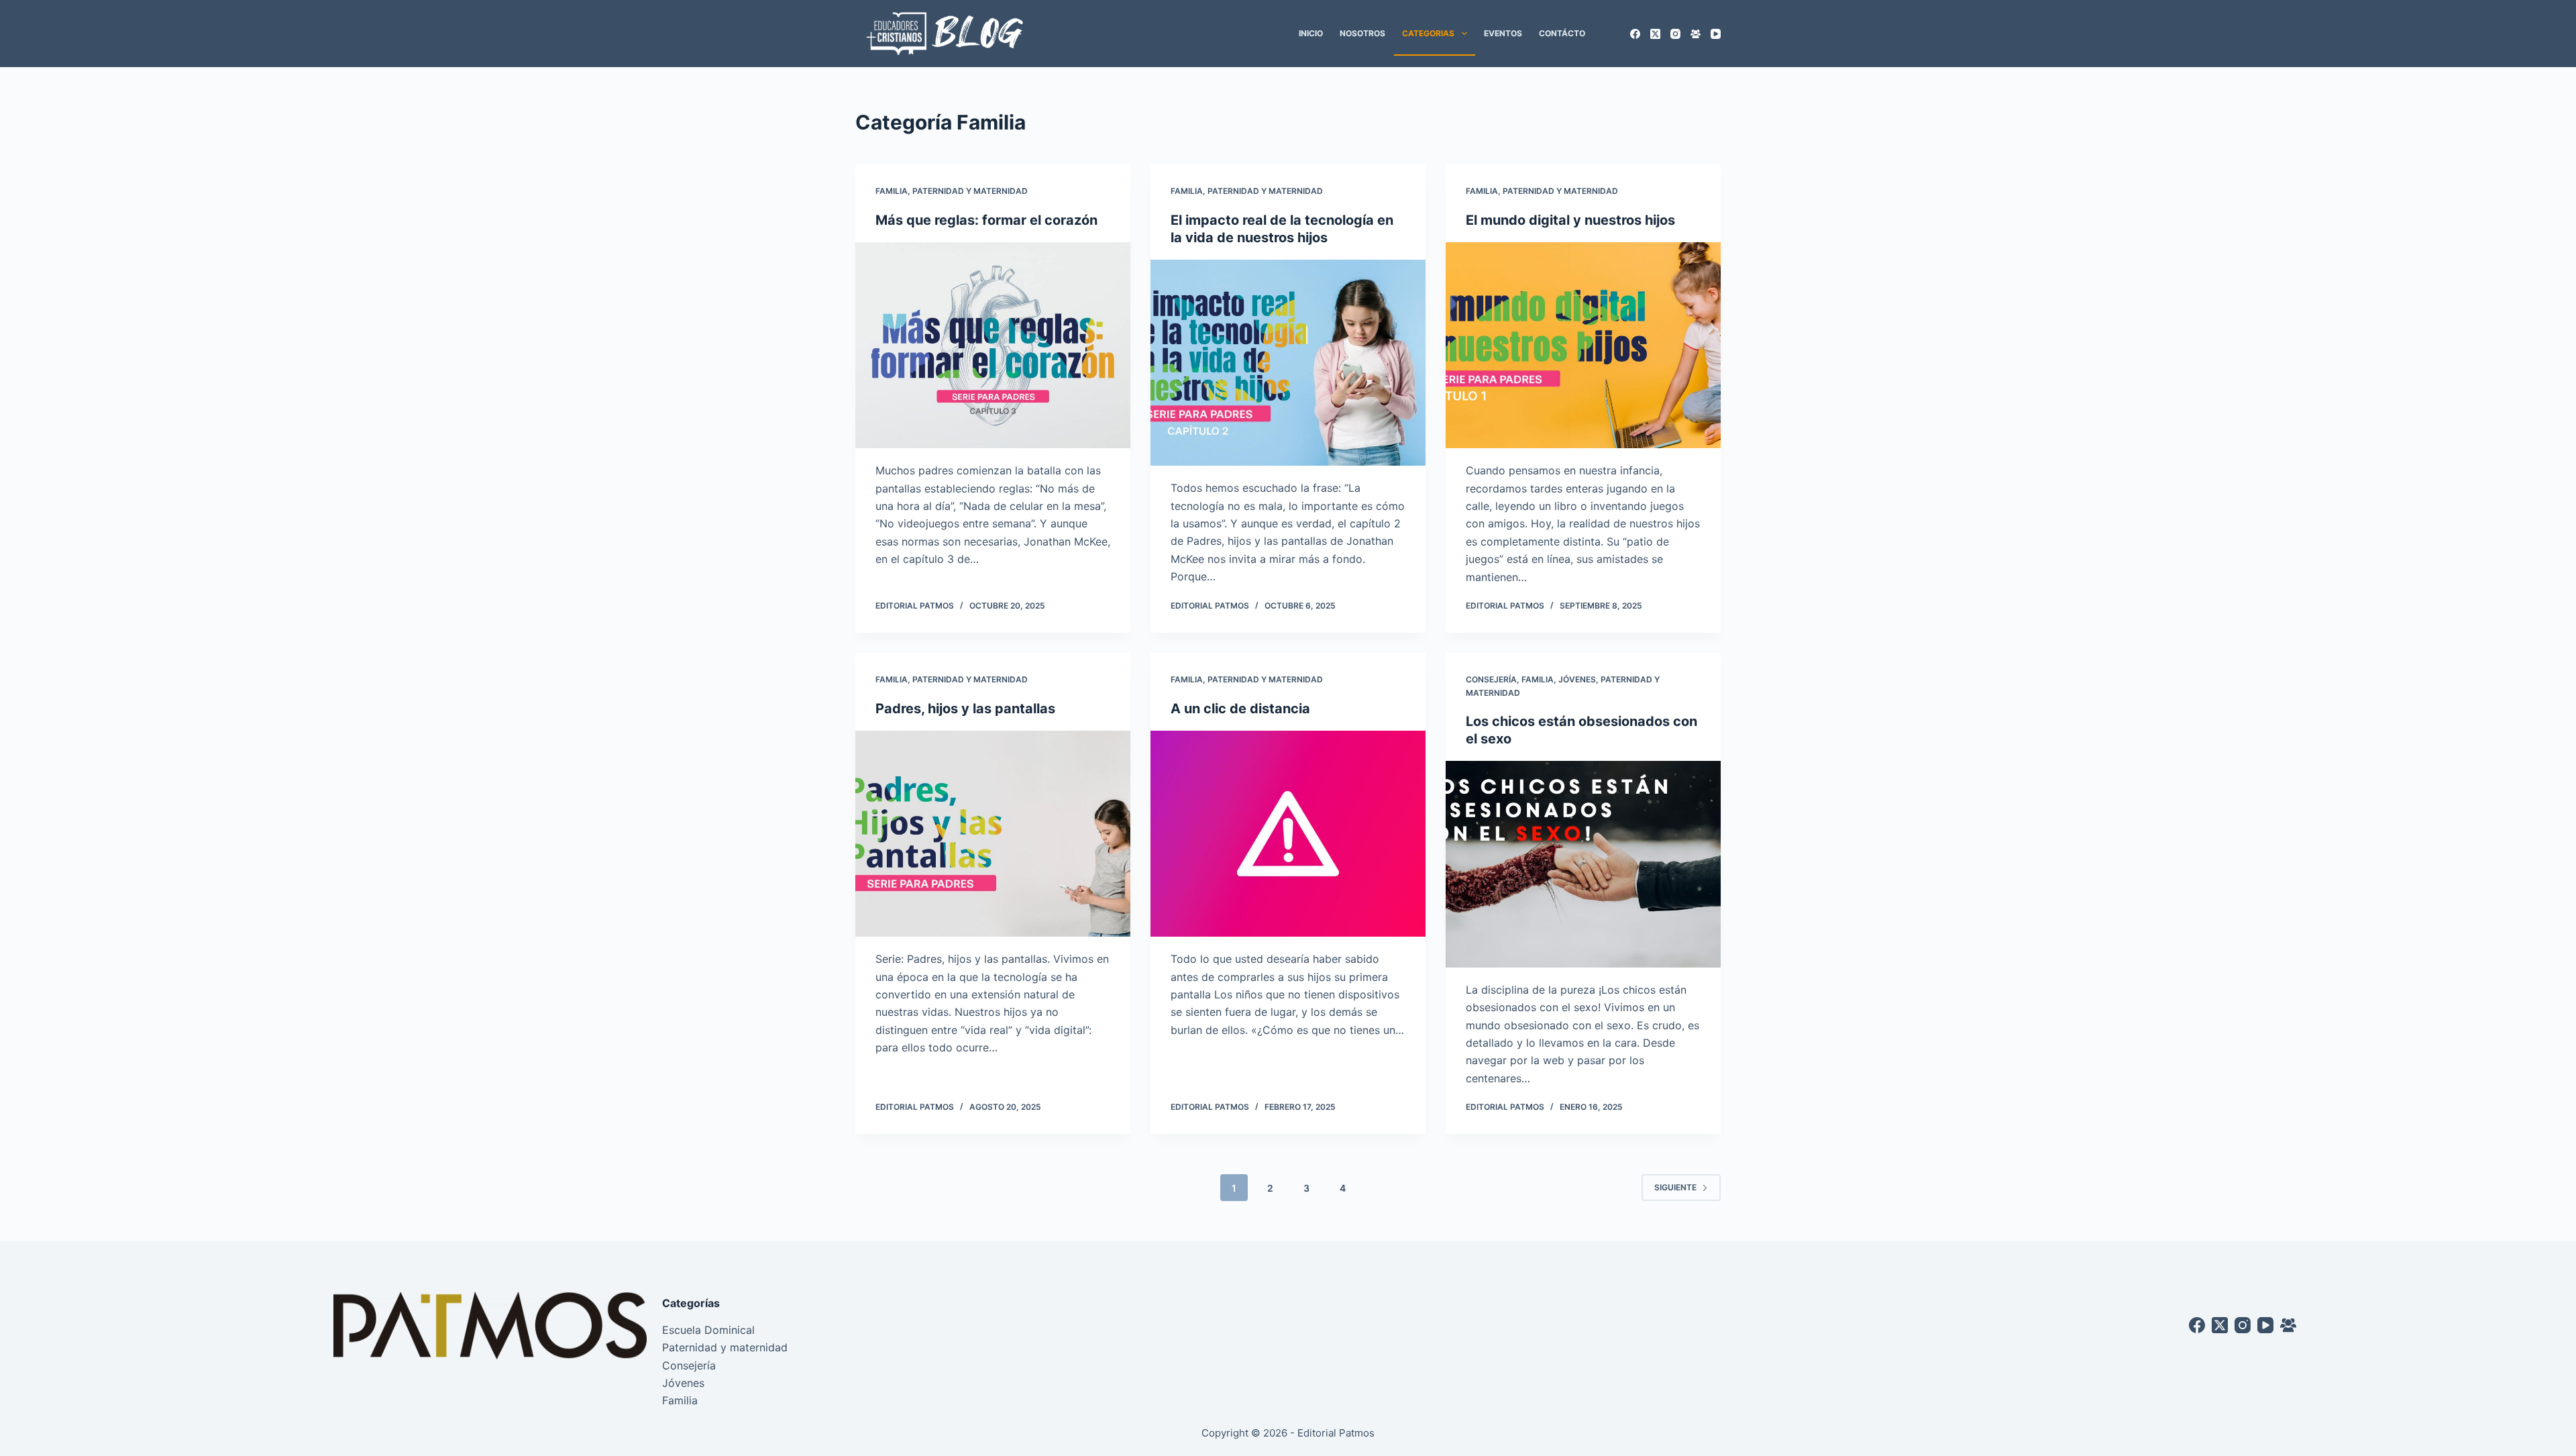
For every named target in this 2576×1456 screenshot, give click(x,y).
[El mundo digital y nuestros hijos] (1583, 346)
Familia (892, 191)
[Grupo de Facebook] (1696, 34)
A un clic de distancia (1240, 709)
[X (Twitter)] (1655, 34)
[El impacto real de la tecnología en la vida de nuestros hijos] (1288, 363)
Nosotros (1362, 33)
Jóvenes (1577, 679)
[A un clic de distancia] (1288, 834)
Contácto (1562, 33)
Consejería (1491, 679)
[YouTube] (1716, 34)
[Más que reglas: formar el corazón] (993, 346)
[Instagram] (1675, 34)
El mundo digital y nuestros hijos (1570, 220)
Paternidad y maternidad (970, 191)
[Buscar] (1612, 34)
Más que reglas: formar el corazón (986, 220)
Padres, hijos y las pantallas (965, 709)
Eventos (1503, 33)
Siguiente (1675, 1187)
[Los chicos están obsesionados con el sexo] (1583, 864)
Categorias (1428, 33)
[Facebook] (1635, 34)
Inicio (1311, 33)
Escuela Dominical (708, 1330)
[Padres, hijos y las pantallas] (993, 834)
